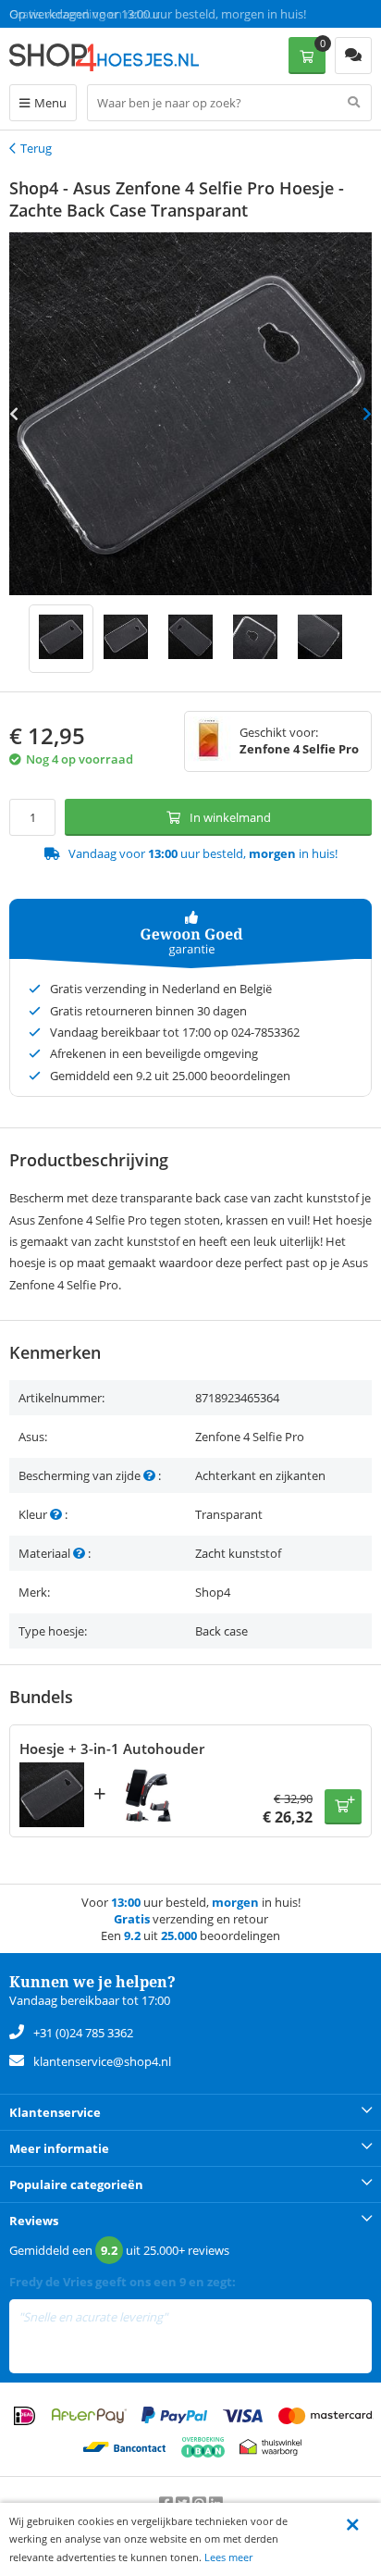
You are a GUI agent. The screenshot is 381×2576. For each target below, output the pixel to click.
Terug (36, 148)
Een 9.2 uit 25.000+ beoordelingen (101, 14)
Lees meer (228, 2557)
